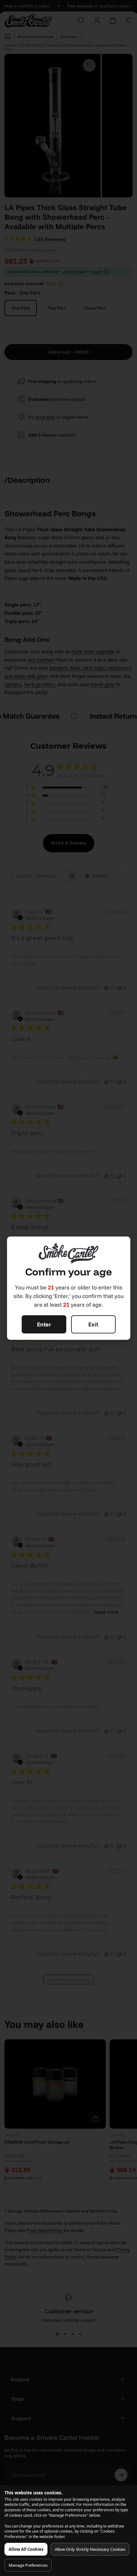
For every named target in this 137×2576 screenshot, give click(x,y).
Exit (93, 1324)
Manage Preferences (28, 2565)
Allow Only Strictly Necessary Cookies (90, 2549)
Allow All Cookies (26, 2549)
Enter (44, 1324)
